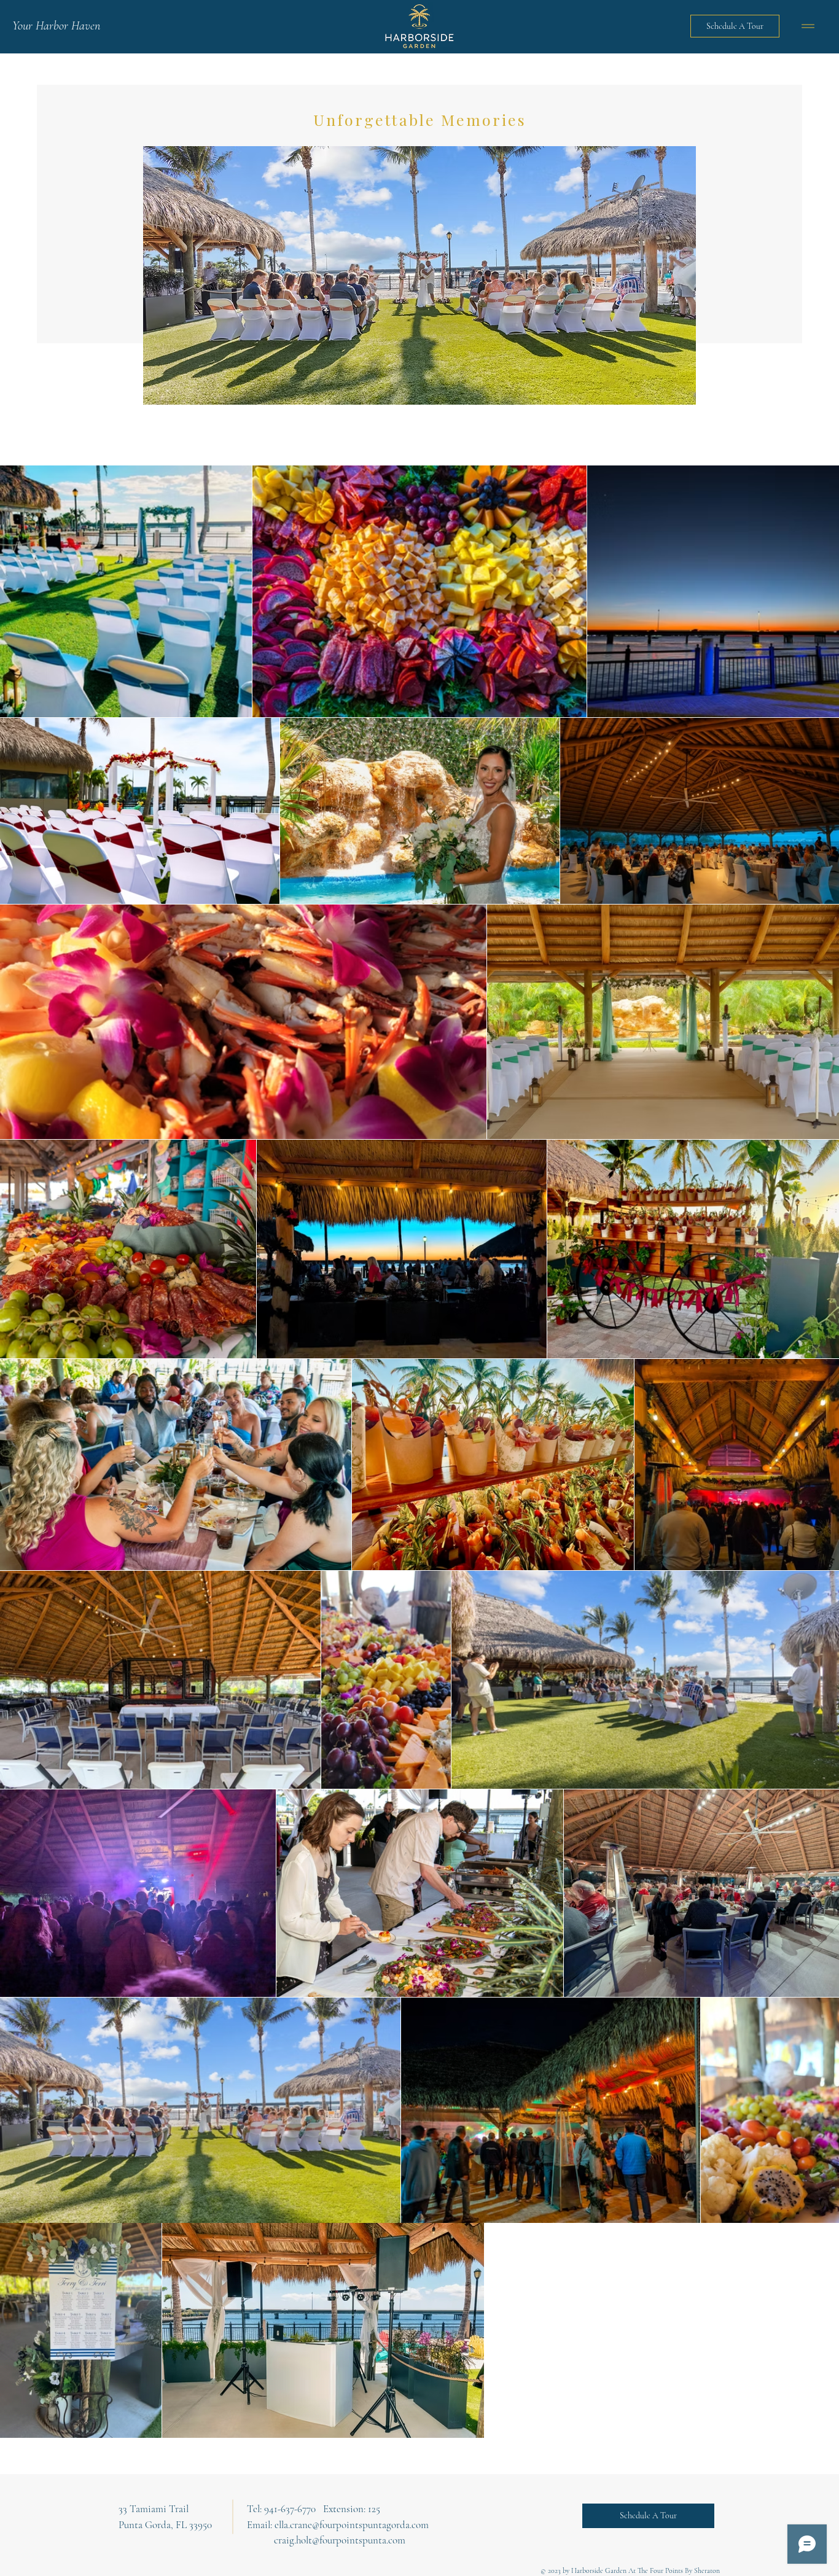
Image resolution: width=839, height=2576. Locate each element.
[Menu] (808, 26)
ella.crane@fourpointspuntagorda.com (352, 2525)
